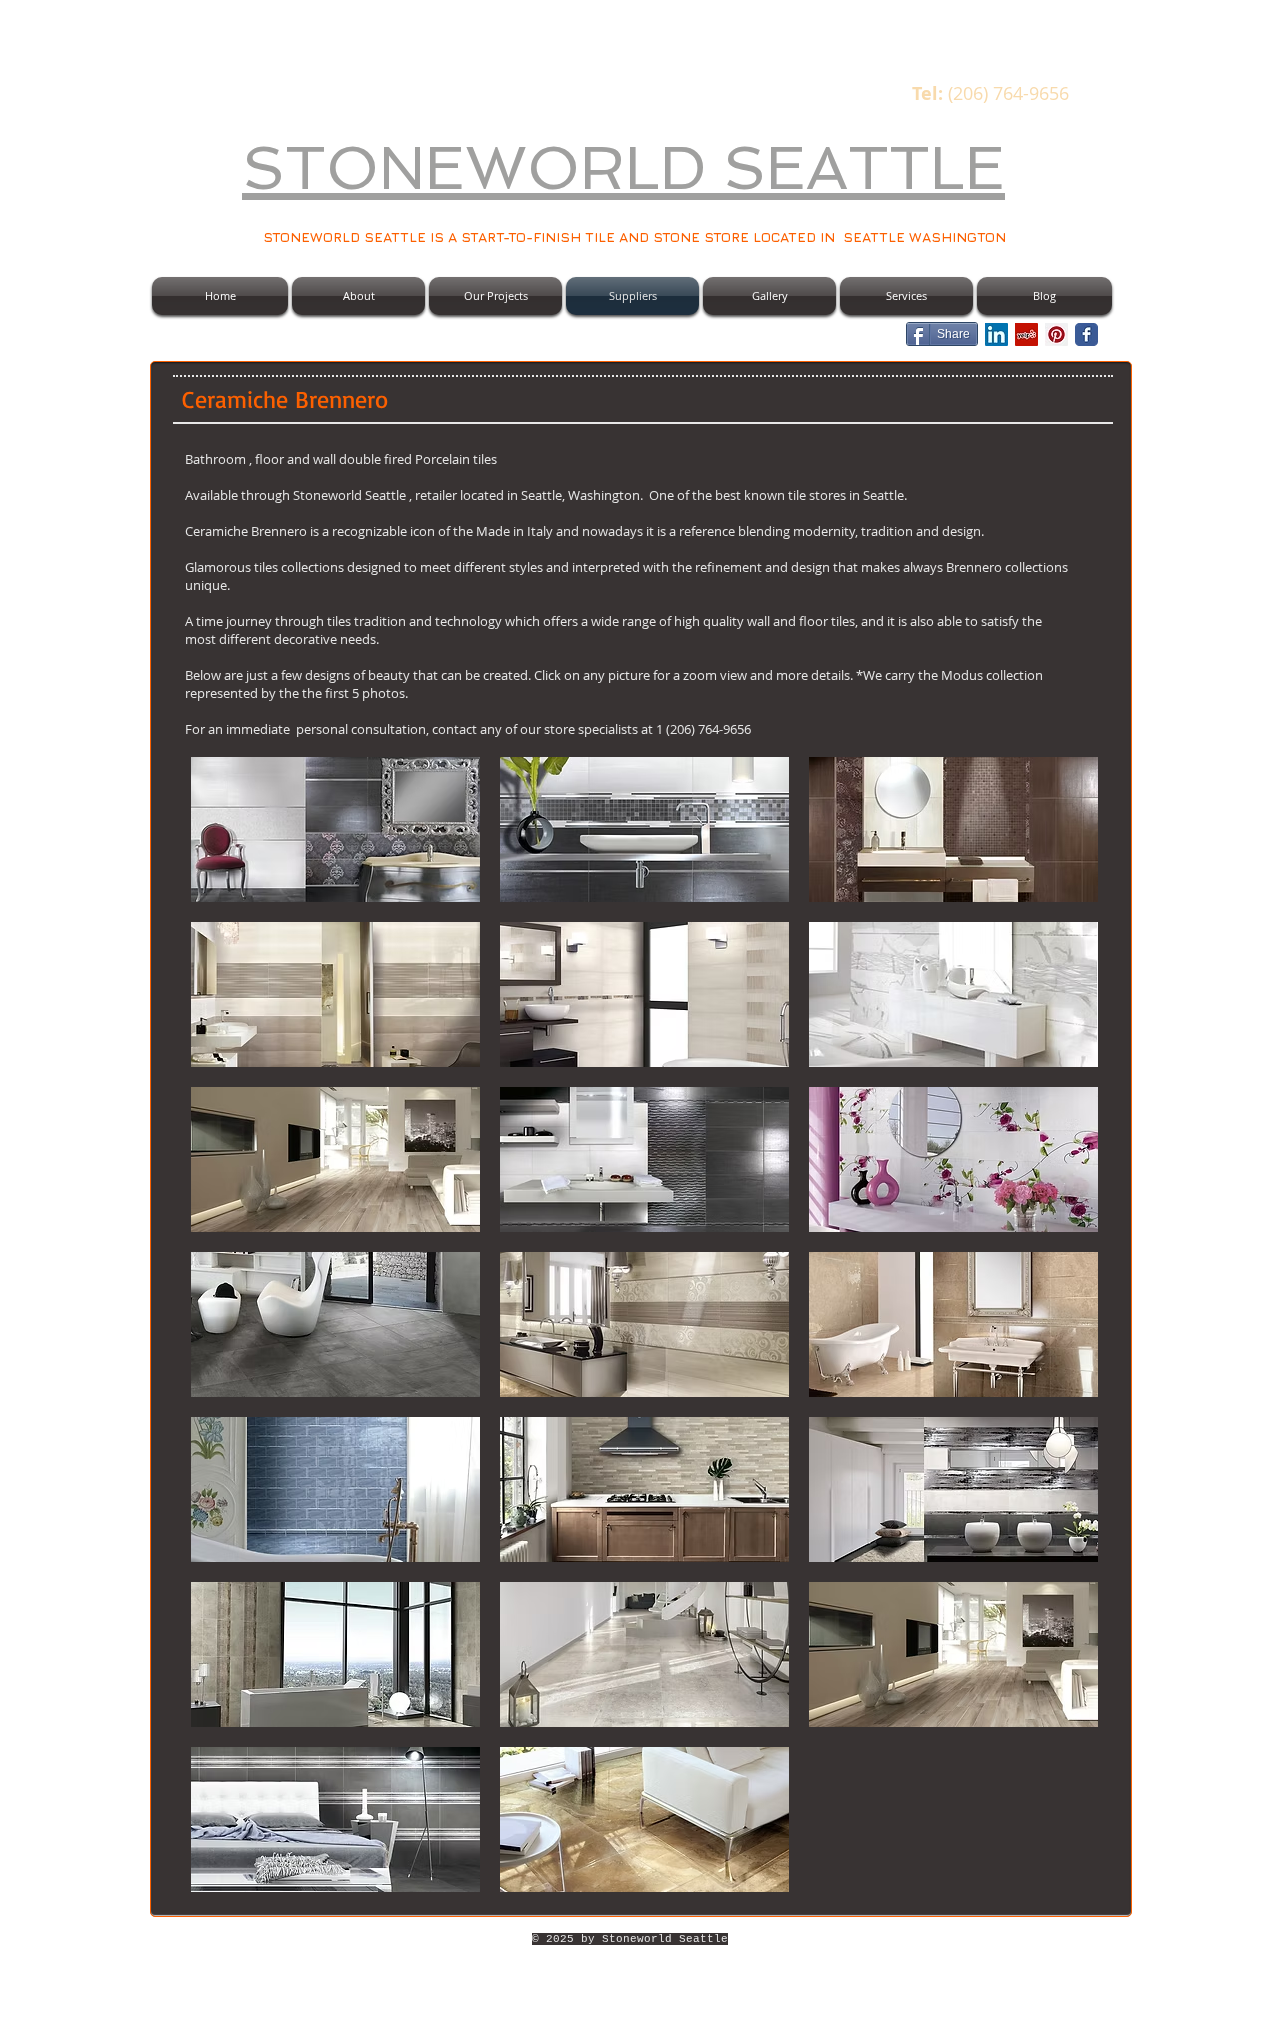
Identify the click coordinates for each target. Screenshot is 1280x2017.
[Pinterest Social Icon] (1056, 334)
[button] (335, 829)
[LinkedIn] (996, 334)
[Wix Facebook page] (1086, 334)
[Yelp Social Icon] (1026, 334)
